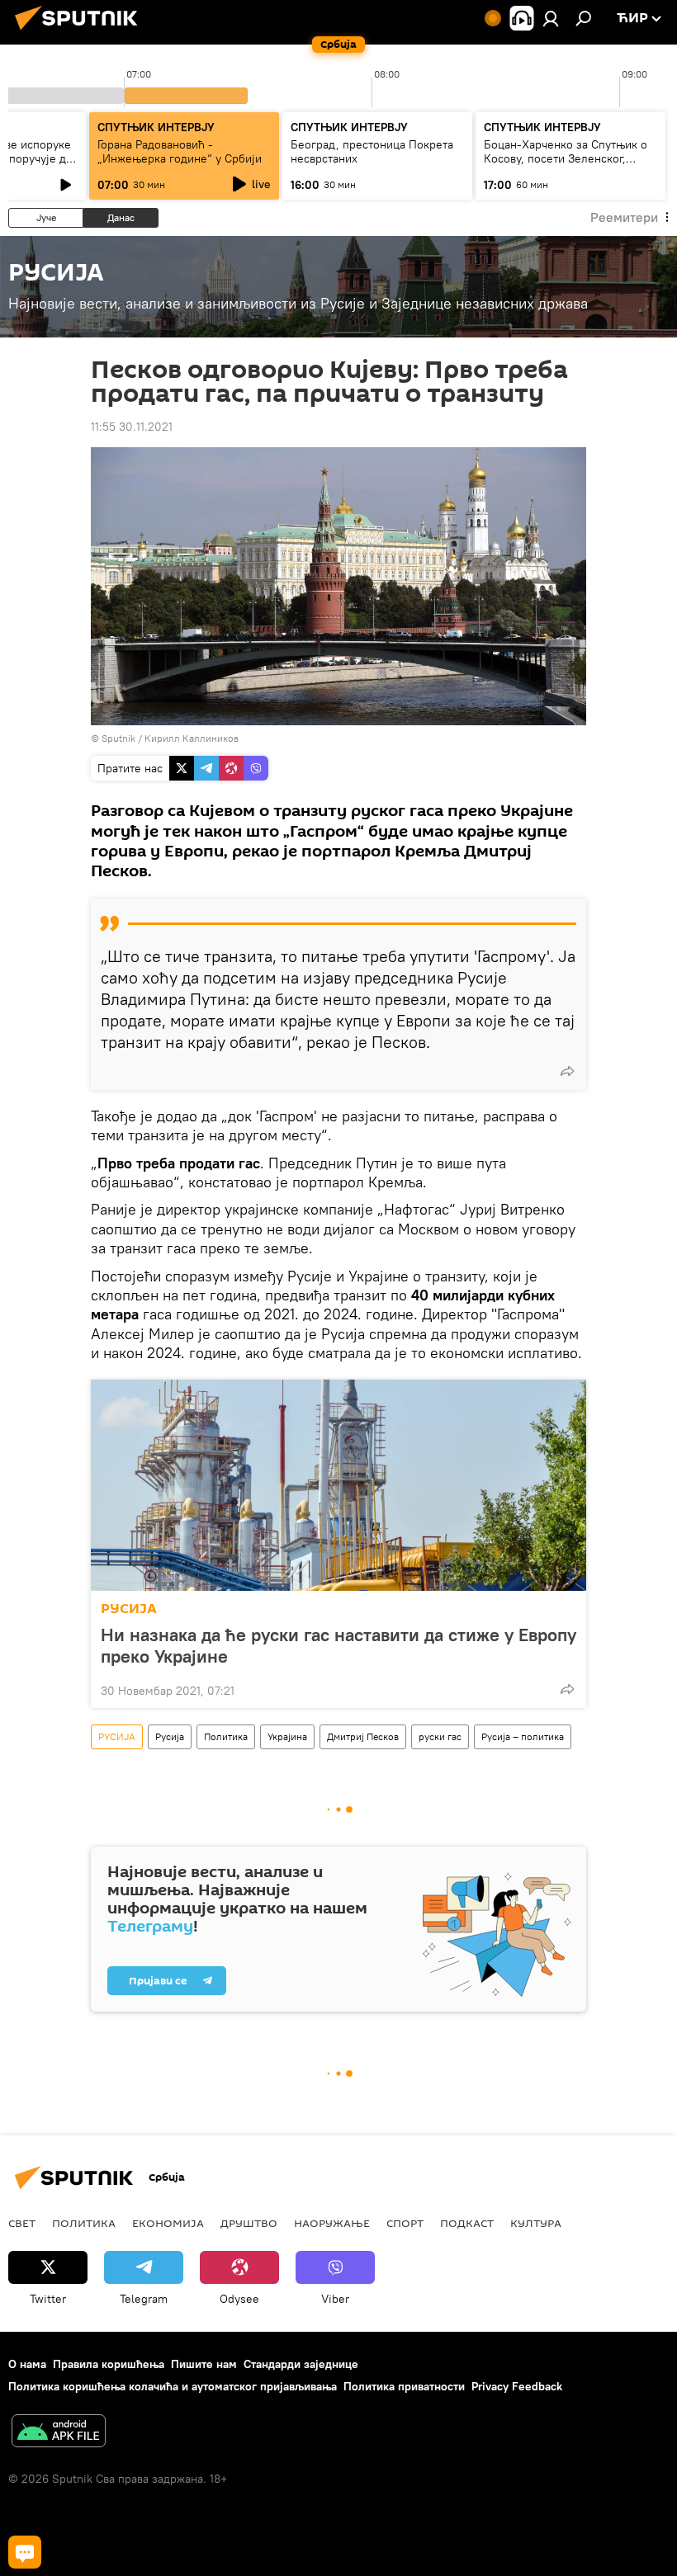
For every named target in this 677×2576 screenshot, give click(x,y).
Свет (22, 2223)
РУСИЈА (129, 1609)
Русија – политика (523, 1736)
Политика (226, 1736)
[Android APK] (59, 2433)
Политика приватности (404, 2386)
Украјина (287, 1736)
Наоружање (332, 2223)
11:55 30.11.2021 (132, 427)
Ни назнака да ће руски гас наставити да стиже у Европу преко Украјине (338, 1645)
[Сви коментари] (25, 2552)
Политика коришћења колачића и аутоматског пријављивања (173, 2386)
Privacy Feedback (517, 2386)
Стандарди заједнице (301, 2364)
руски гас (440, 1736)
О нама (27, 2364)
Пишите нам (204, 2364)
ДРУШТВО (249, 2223)
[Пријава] (551, 18)
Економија (168, 2223)
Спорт (405, 2223)
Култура (536, 2223)
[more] (567, 1071)
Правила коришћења (109, 2364)
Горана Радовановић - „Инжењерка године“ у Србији (180, 151)
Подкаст (467, 2223)
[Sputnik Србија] (81, 32)
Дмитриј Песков (363, 1736)
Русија (170, 1736)
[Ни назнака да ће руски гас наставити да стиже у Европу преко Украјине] (338, 1485)
